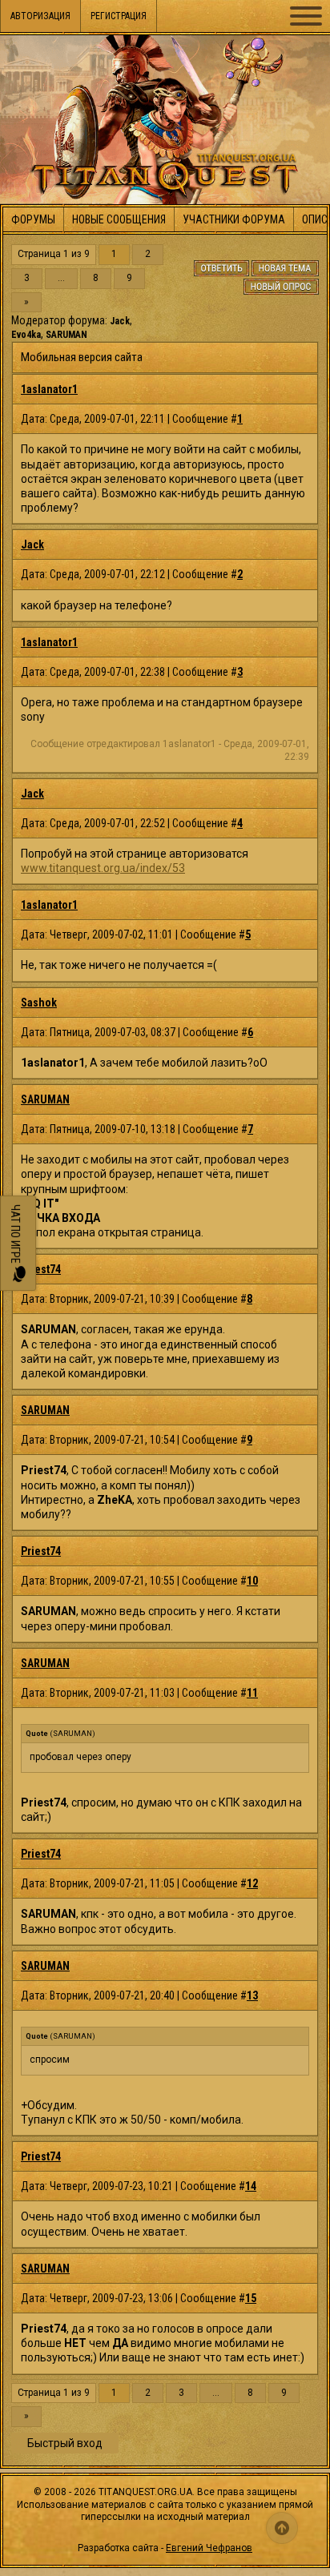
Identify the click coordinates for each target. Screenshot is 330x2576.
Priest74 (41, 1269)
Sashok (39, 1003)
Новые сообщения (119, 219)
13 (252, 1995)
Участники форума (234, 219)
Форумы (33, 219)
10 (252, 1581)
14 (251, 2186)
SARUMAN (66, 335)
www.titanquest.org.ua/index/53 (103, 868)
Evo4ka (26, 335)
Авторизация (40, 16)
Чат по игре (15, 1235)
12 (252, 1883)
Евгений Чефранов (209, 2548)
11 (252, 1693)
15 (251, 2298)
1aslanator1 (49, 389)
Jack (120, 321)
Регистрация (119, 16)
